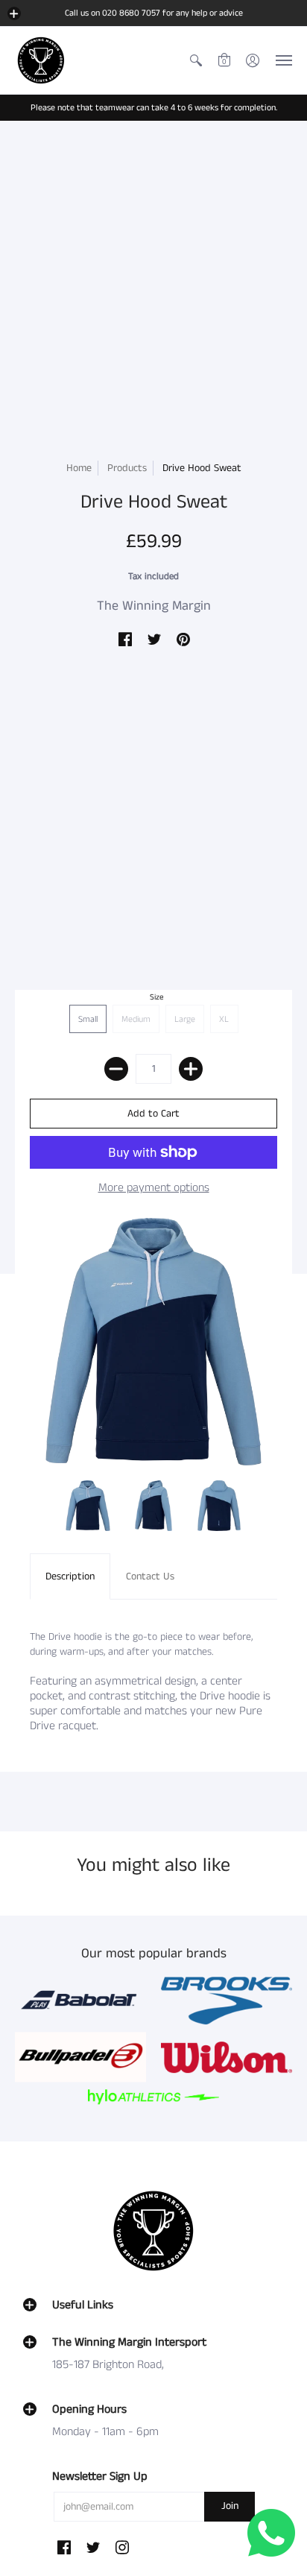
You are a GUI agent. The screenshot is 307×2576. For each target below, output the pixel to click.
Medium (136, 1019)
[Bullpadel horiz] (80, 2057)
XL (224, 1019)
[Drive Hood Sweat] (88, 1506)
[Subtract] (116, 1069)
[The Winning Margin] (41, 60)
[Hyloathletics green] (153, 2097)
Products (127, 468)
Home (79, 468)
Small (88, 1019)
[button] (14, 13)
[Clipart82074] (227, 2001)
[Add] (191, 1069)
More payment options (154, 1188)
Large (185, 1019)
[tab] (70, 1576)
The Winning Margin (154, 606)
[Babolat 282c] (80, 2001)
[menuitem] (196, 60)
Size (157, 997)
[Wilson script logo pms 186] (227, 2057)
